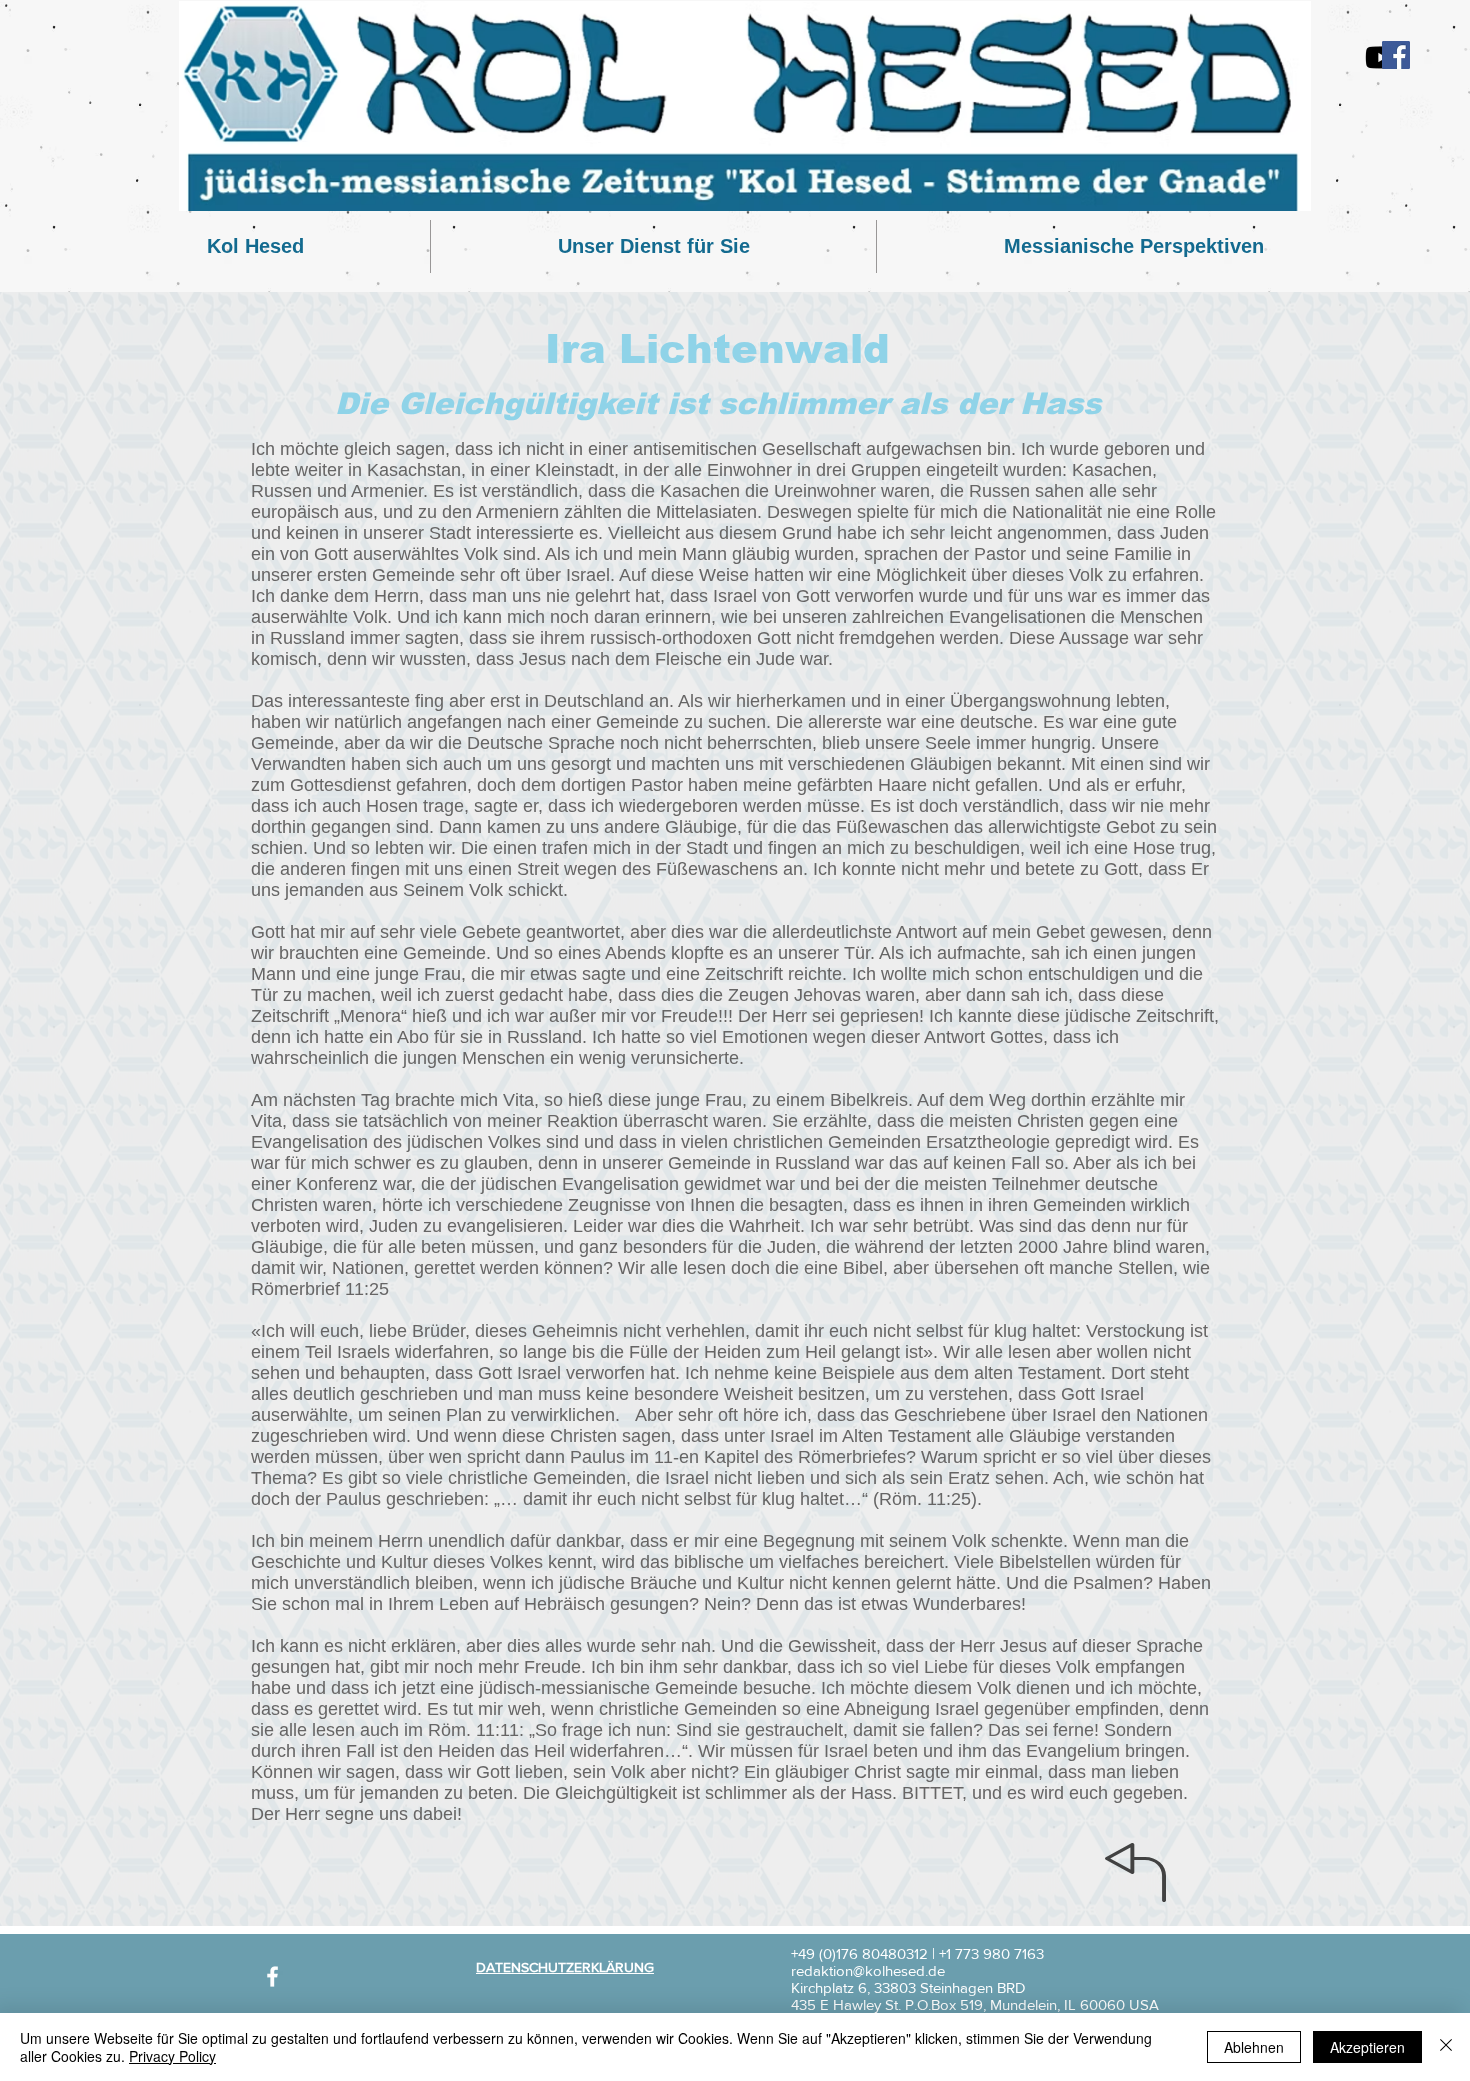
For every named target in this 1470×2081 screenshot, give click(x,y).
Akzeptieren (1367, 2047)
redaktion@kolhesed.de (868, 1970)
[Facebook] (1396, 55)
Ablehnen (1254, 2047)
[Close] (1446, 2047)
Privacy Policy (172, 2056)
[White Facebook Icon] (272, 1976)
